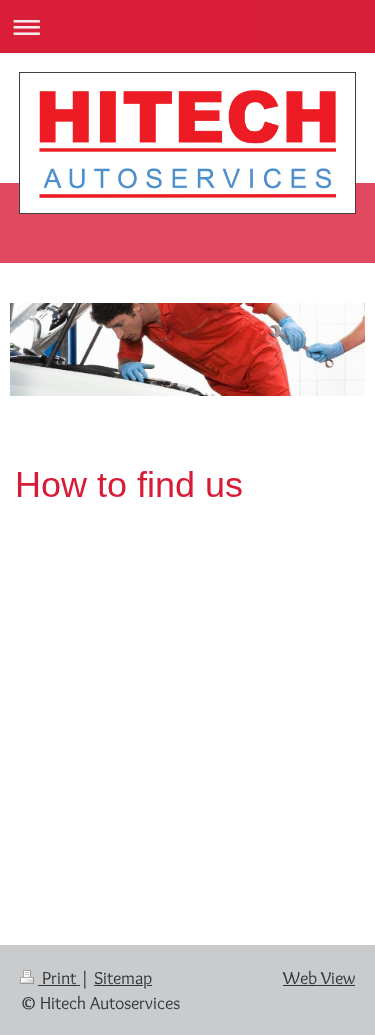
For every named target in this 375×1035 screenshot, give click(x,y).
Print (59, 977)
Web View (319, 977)
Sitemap (123, 977)
